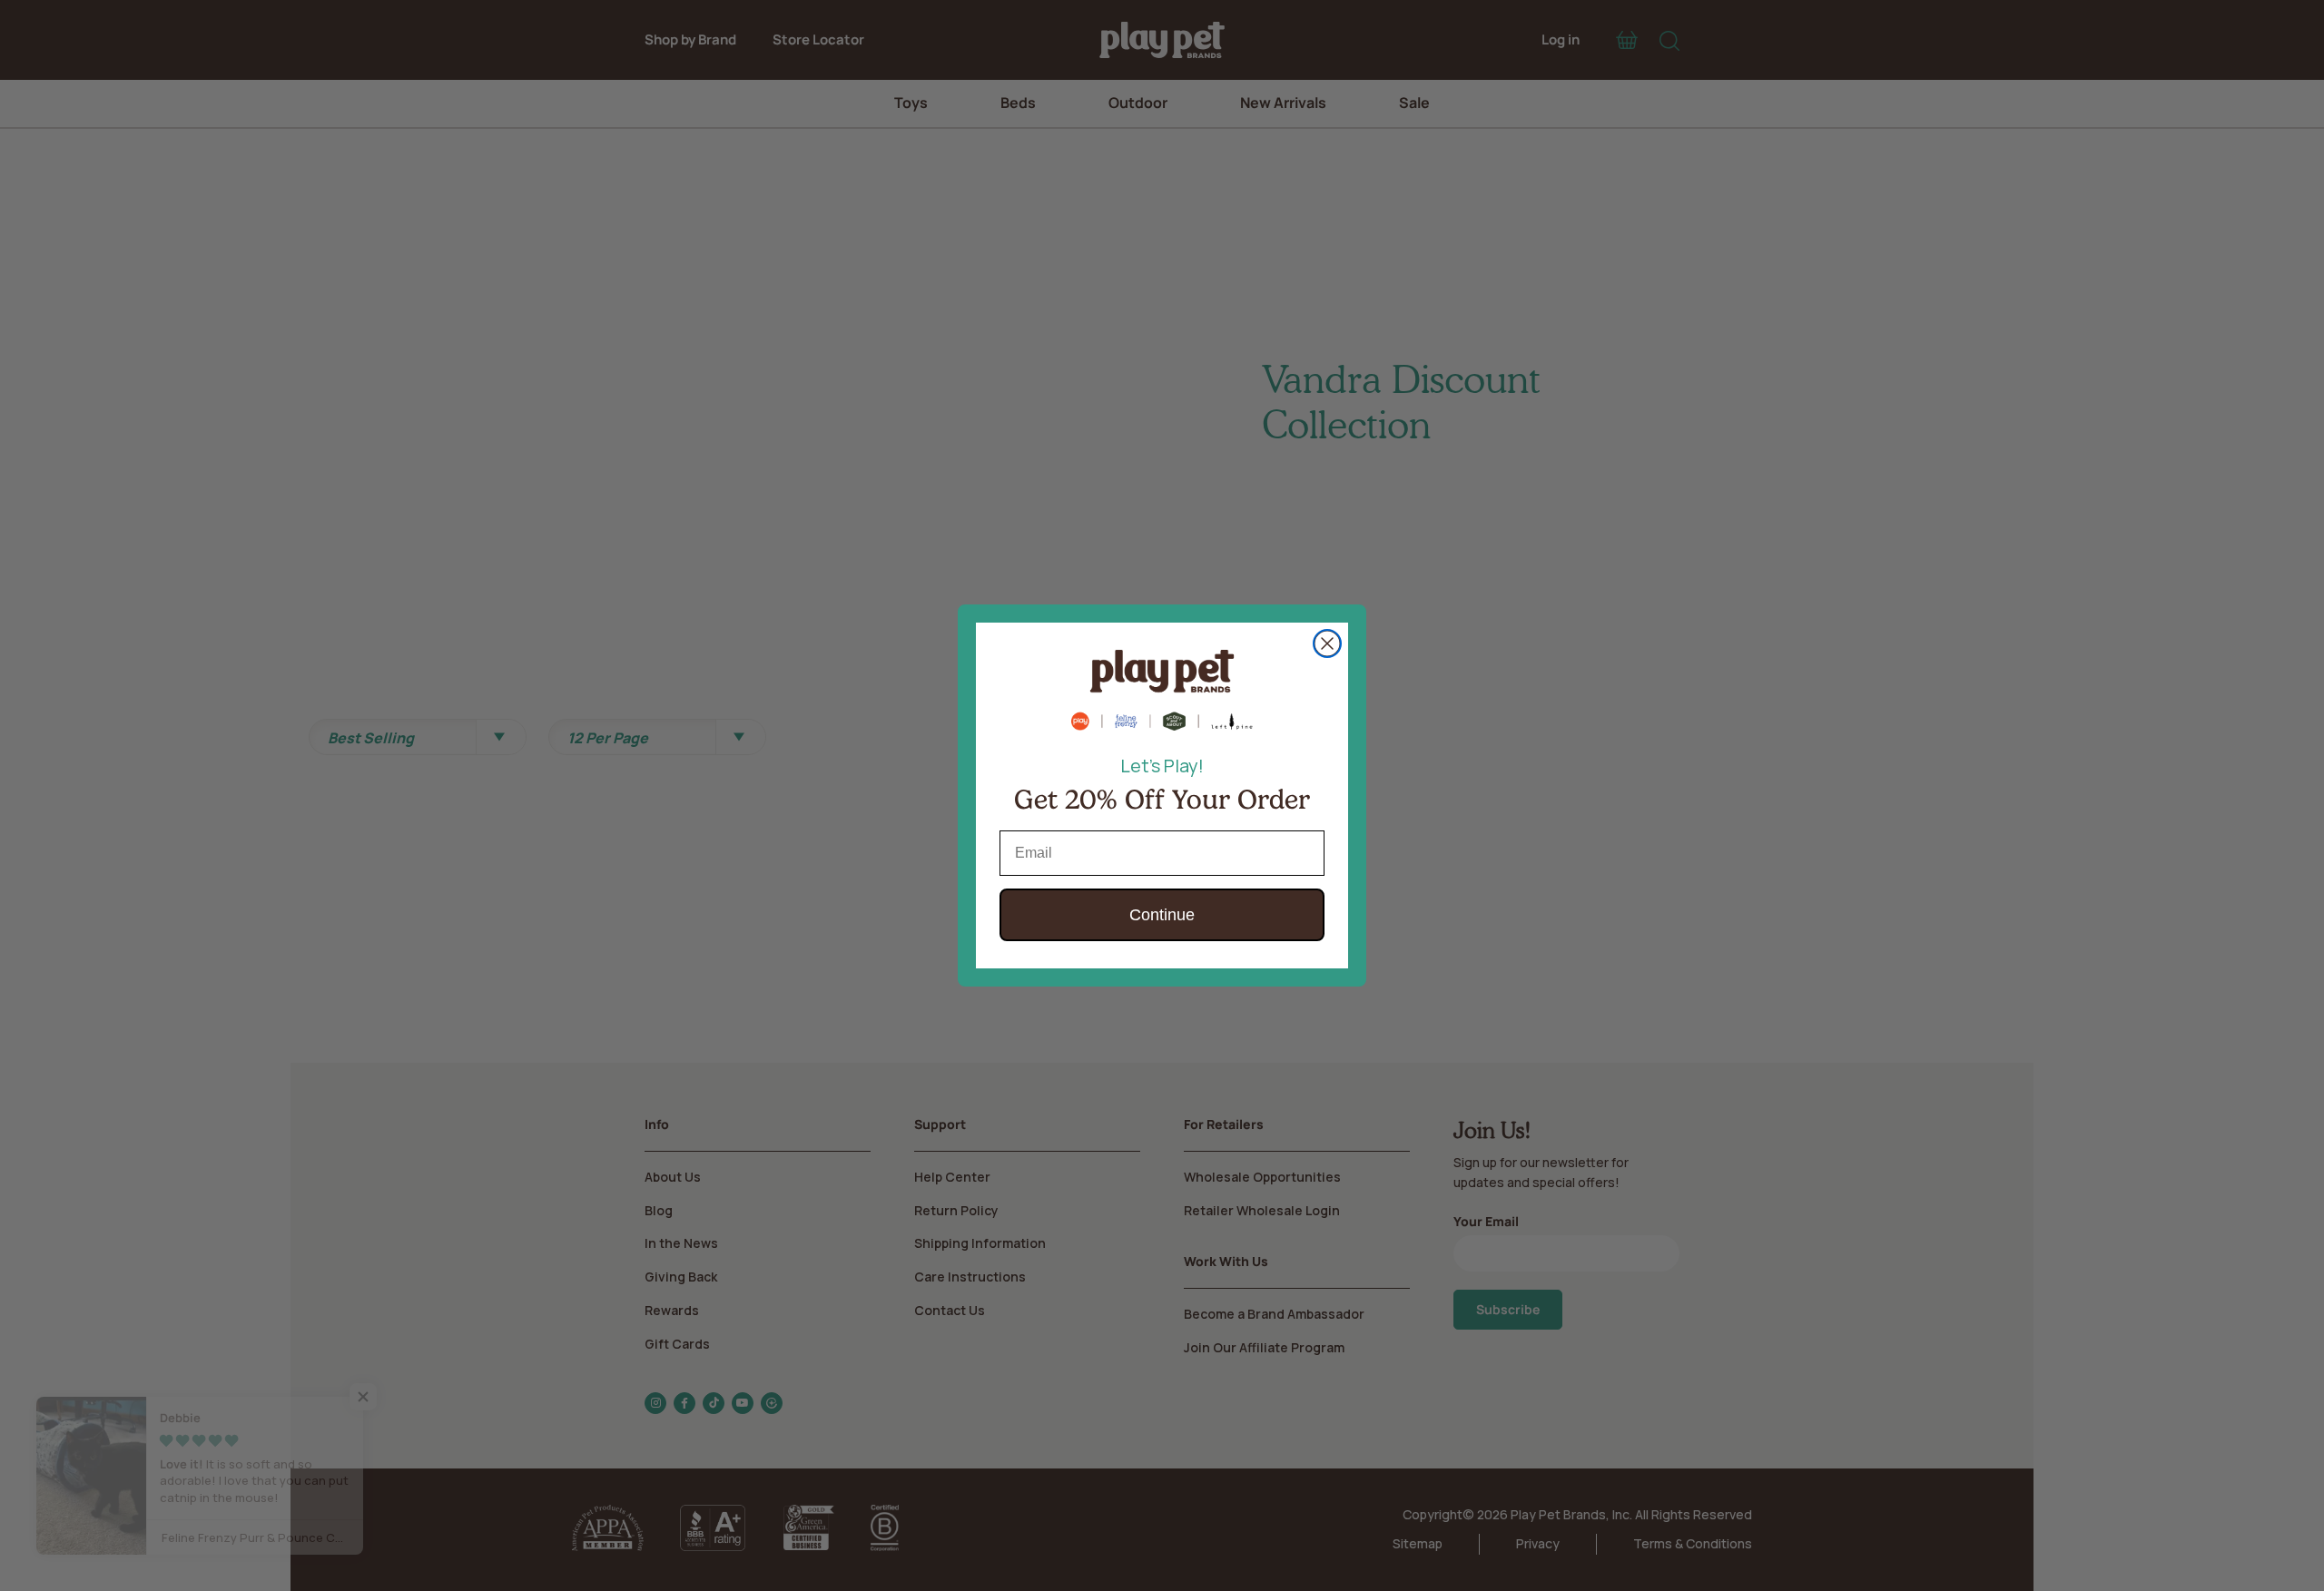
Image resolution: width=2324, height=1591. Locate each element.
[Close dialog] (1327, 643)
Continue (1162, 915)
